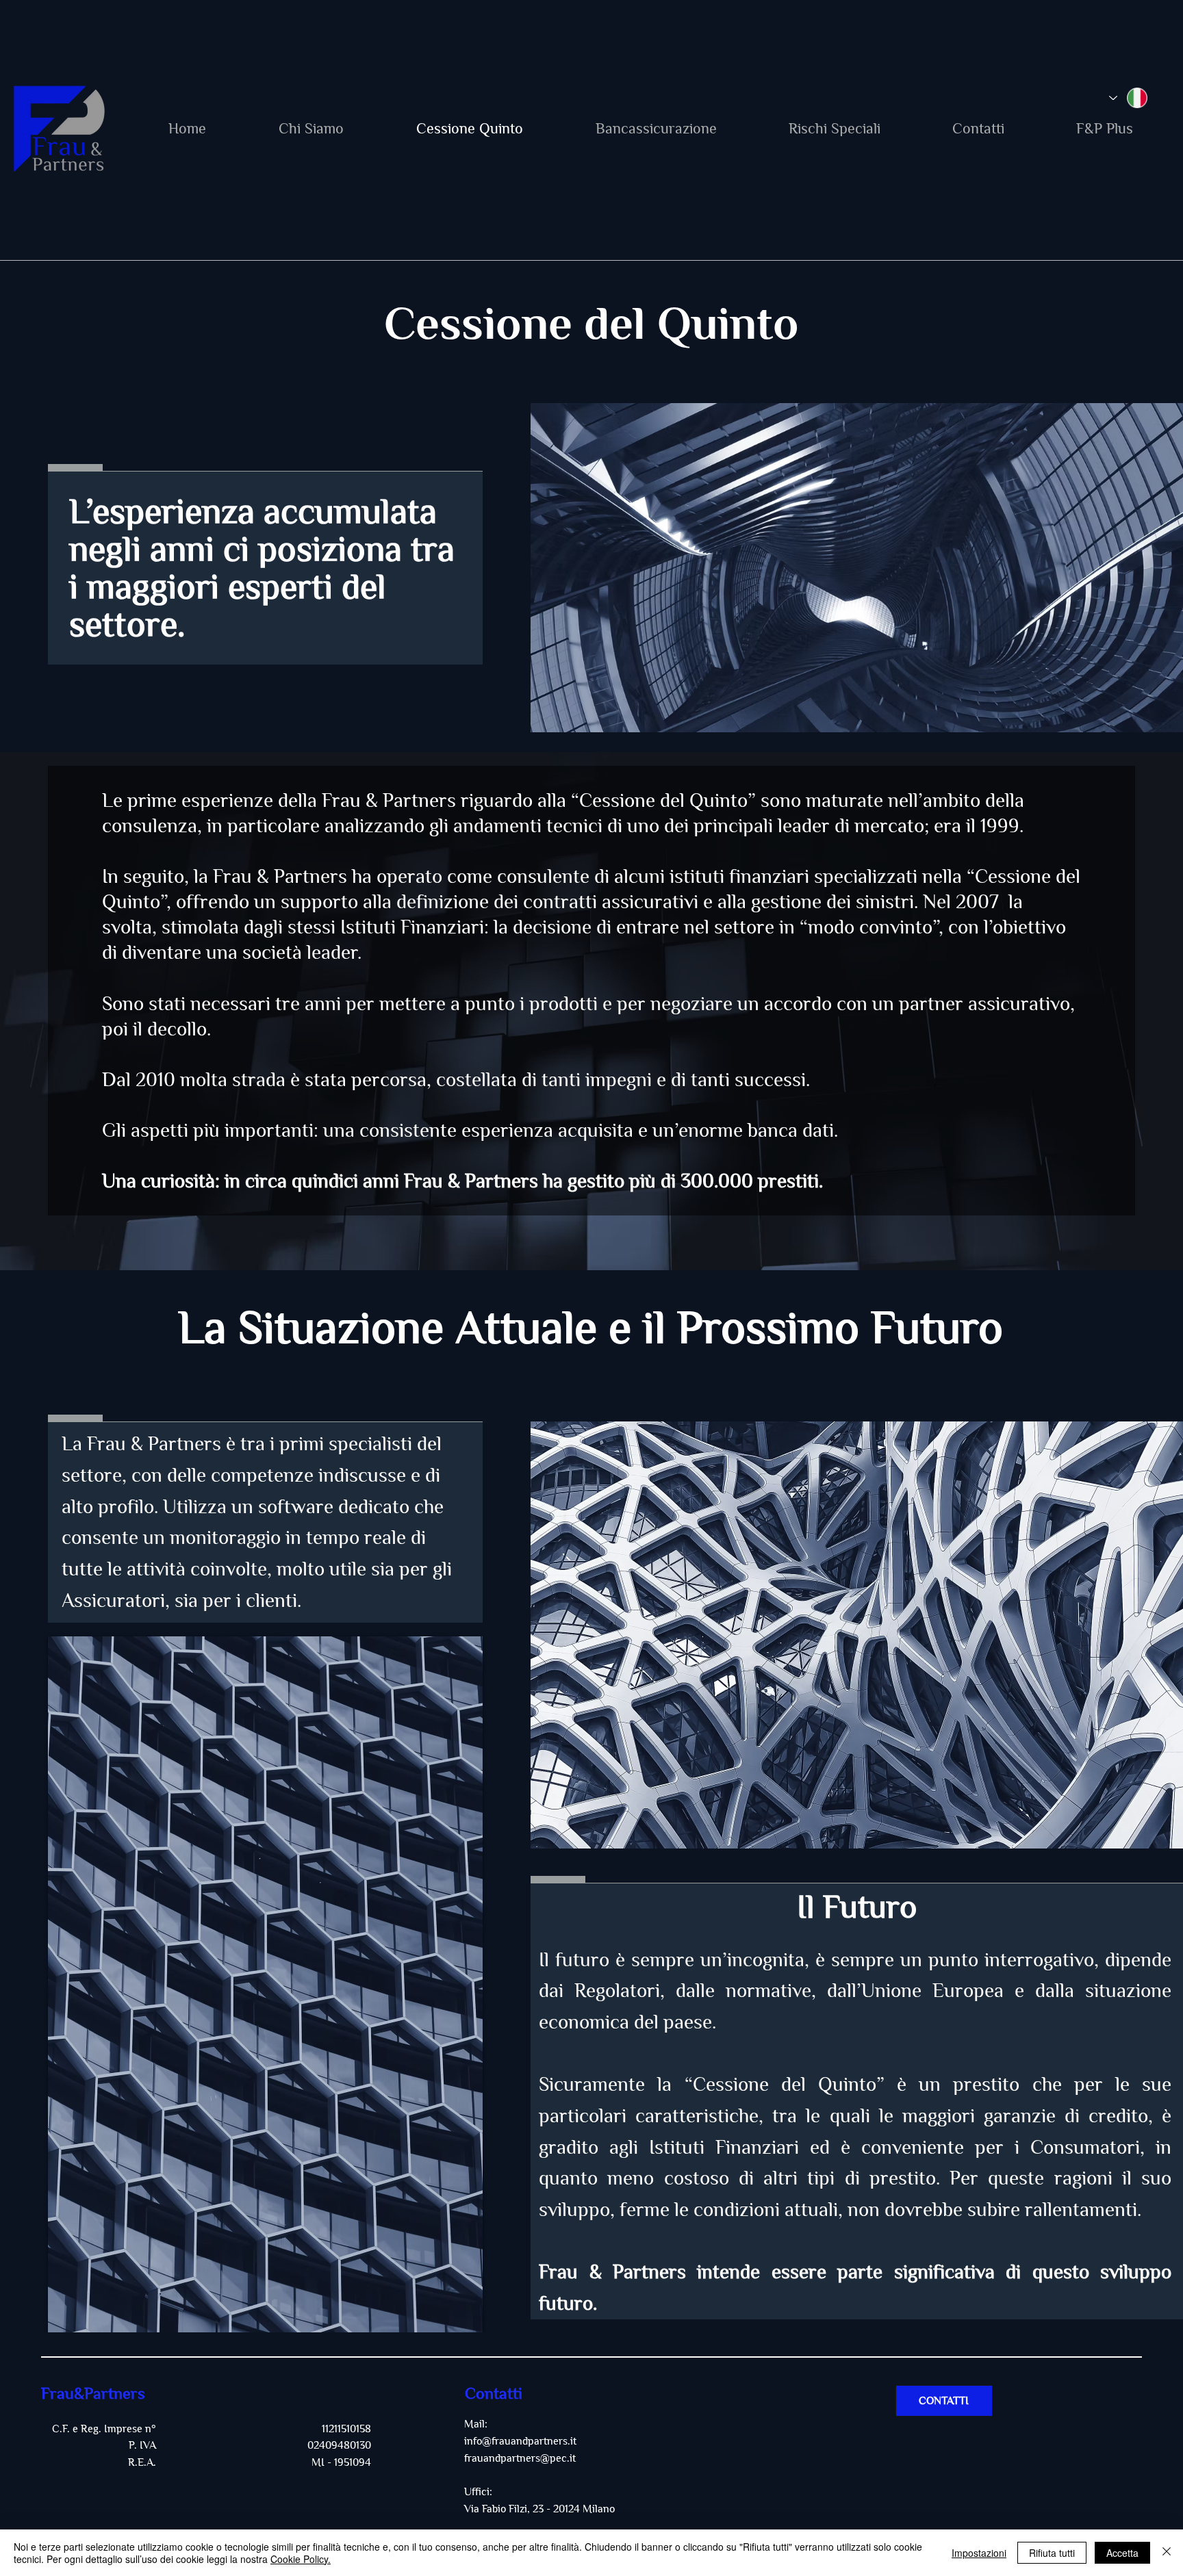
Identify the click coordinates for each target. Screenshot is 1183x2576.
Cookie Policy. (301, 2559)
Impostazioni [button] (979, 2553)
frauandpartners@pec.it (520, 2458)
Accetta (1122, 2553)
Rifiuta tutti (1052, 2553)
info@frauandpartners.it (520, 2441)
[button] (979, 129)
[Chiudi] (1167, 2553)
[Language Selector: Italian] (1128, 98)
